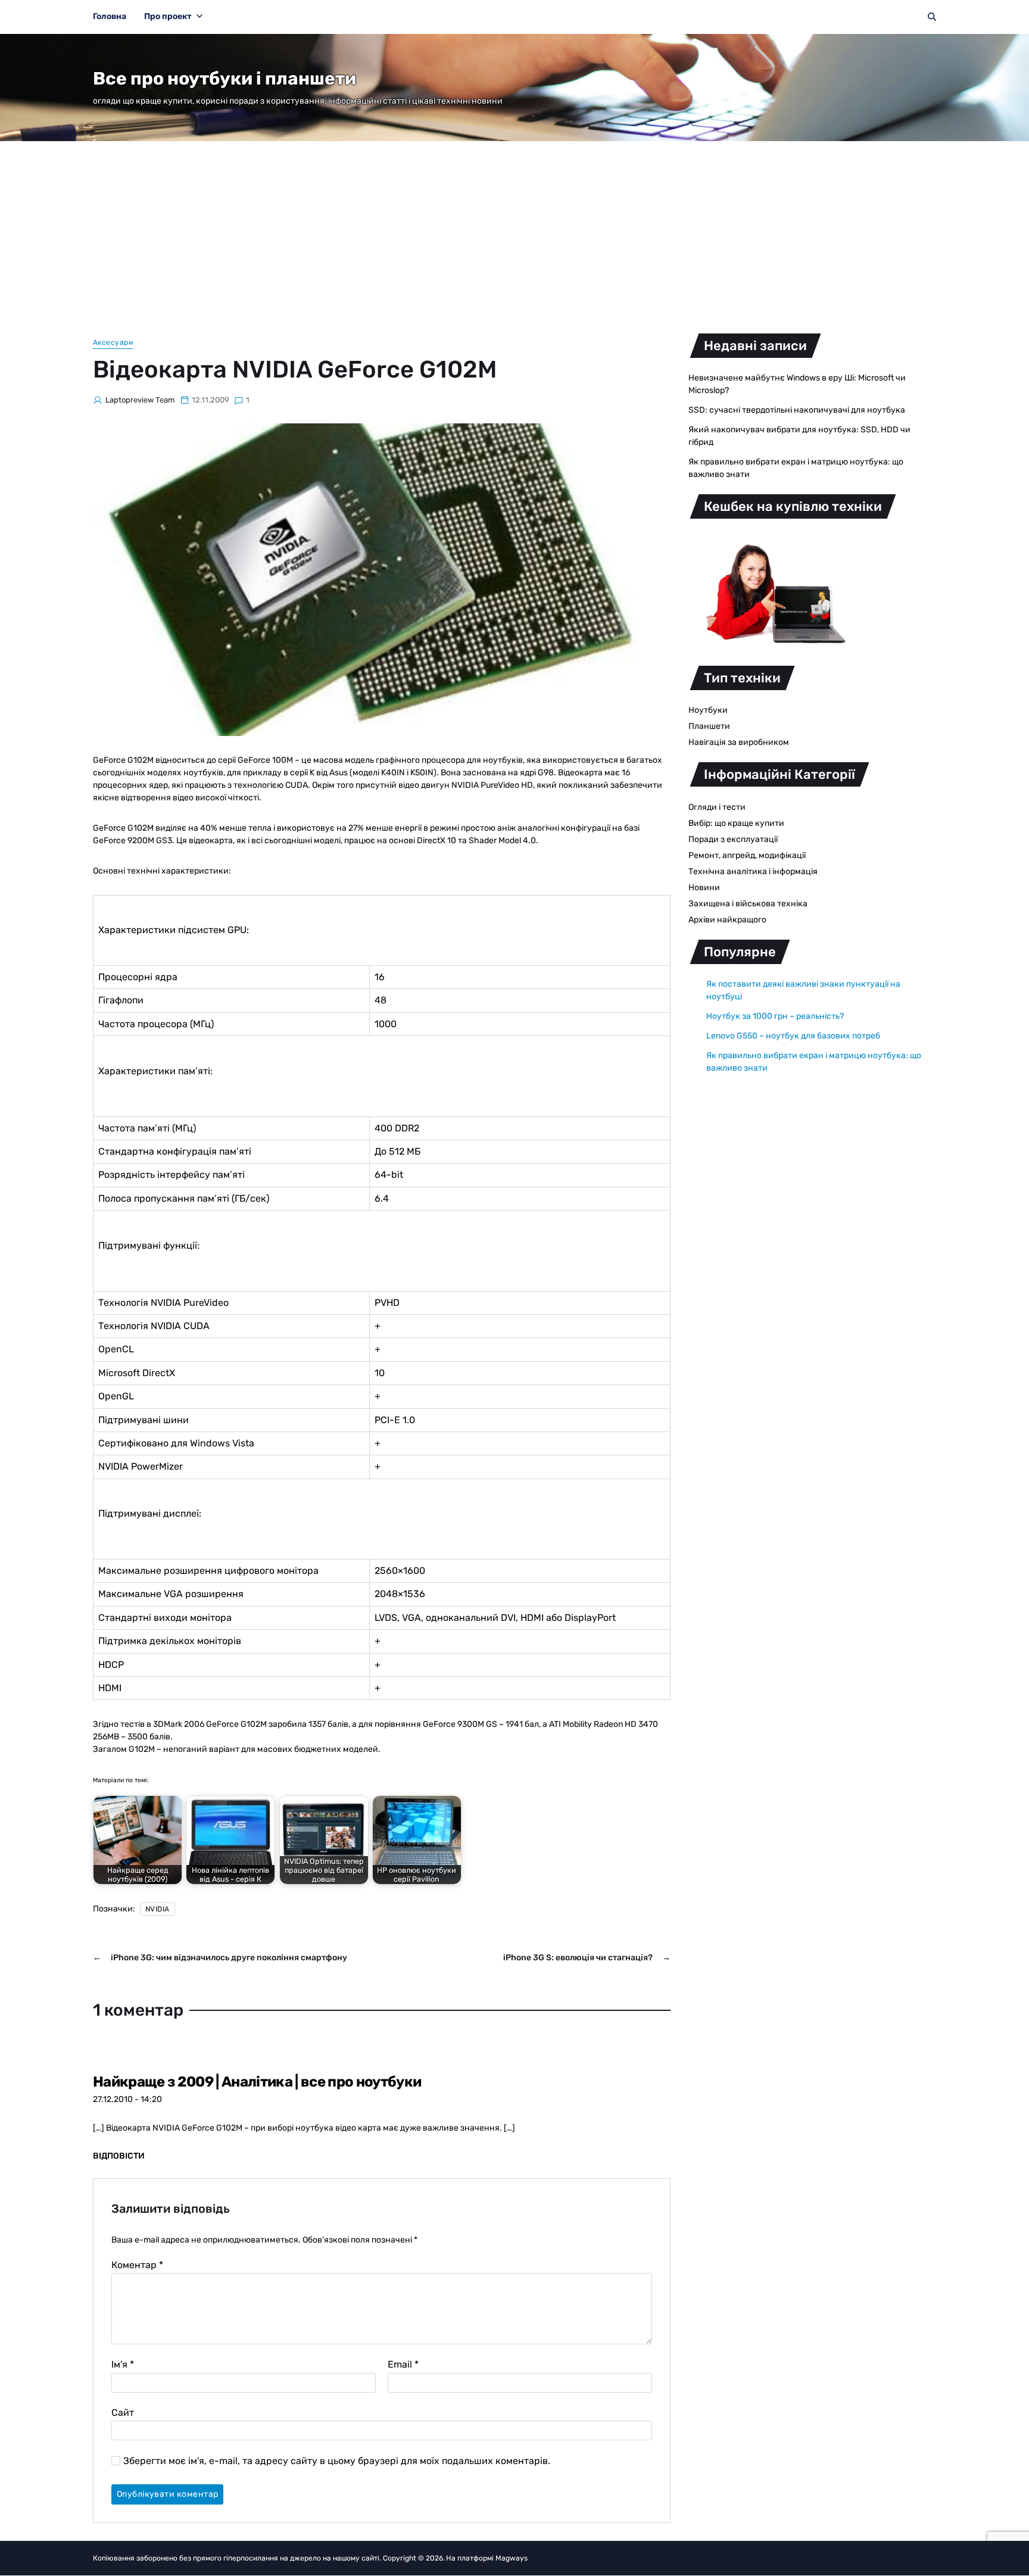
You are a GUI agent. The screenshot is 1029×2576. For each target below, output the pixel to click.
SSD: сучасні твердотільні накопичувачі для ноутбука (797, 410)
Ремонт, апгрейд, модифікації (747, 855)
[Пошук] (932, 17)
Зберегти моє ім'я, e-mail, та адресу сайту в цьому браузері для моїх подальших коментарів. (337, 2461)
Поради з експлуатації (733, 839)
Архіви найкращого (727, 920)
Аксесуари (113, 342)
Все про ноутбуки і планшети (224, 79)
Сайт (123, 2412)
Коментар (137, 2265)
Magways (512, 2558)
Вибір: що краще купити (736, 823)
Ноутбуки (708, 710)
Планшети (709, 726)
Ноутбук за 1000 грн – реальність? (775, 1016)
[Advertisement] (514, 230)
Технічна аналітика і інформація (753, 871)
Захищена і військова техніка (748, 904)
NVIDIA (158, 1909)
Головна (110, 16)
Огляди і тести (717, 807)
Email (403, 2365)
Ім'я (123, 2365)
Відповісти (119, 2156)
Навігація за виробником (739, 742)
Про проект (168, 16)
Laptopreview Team (140, 400)
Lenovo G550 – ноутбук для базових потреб (793, 1036)
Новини (704, 888)
